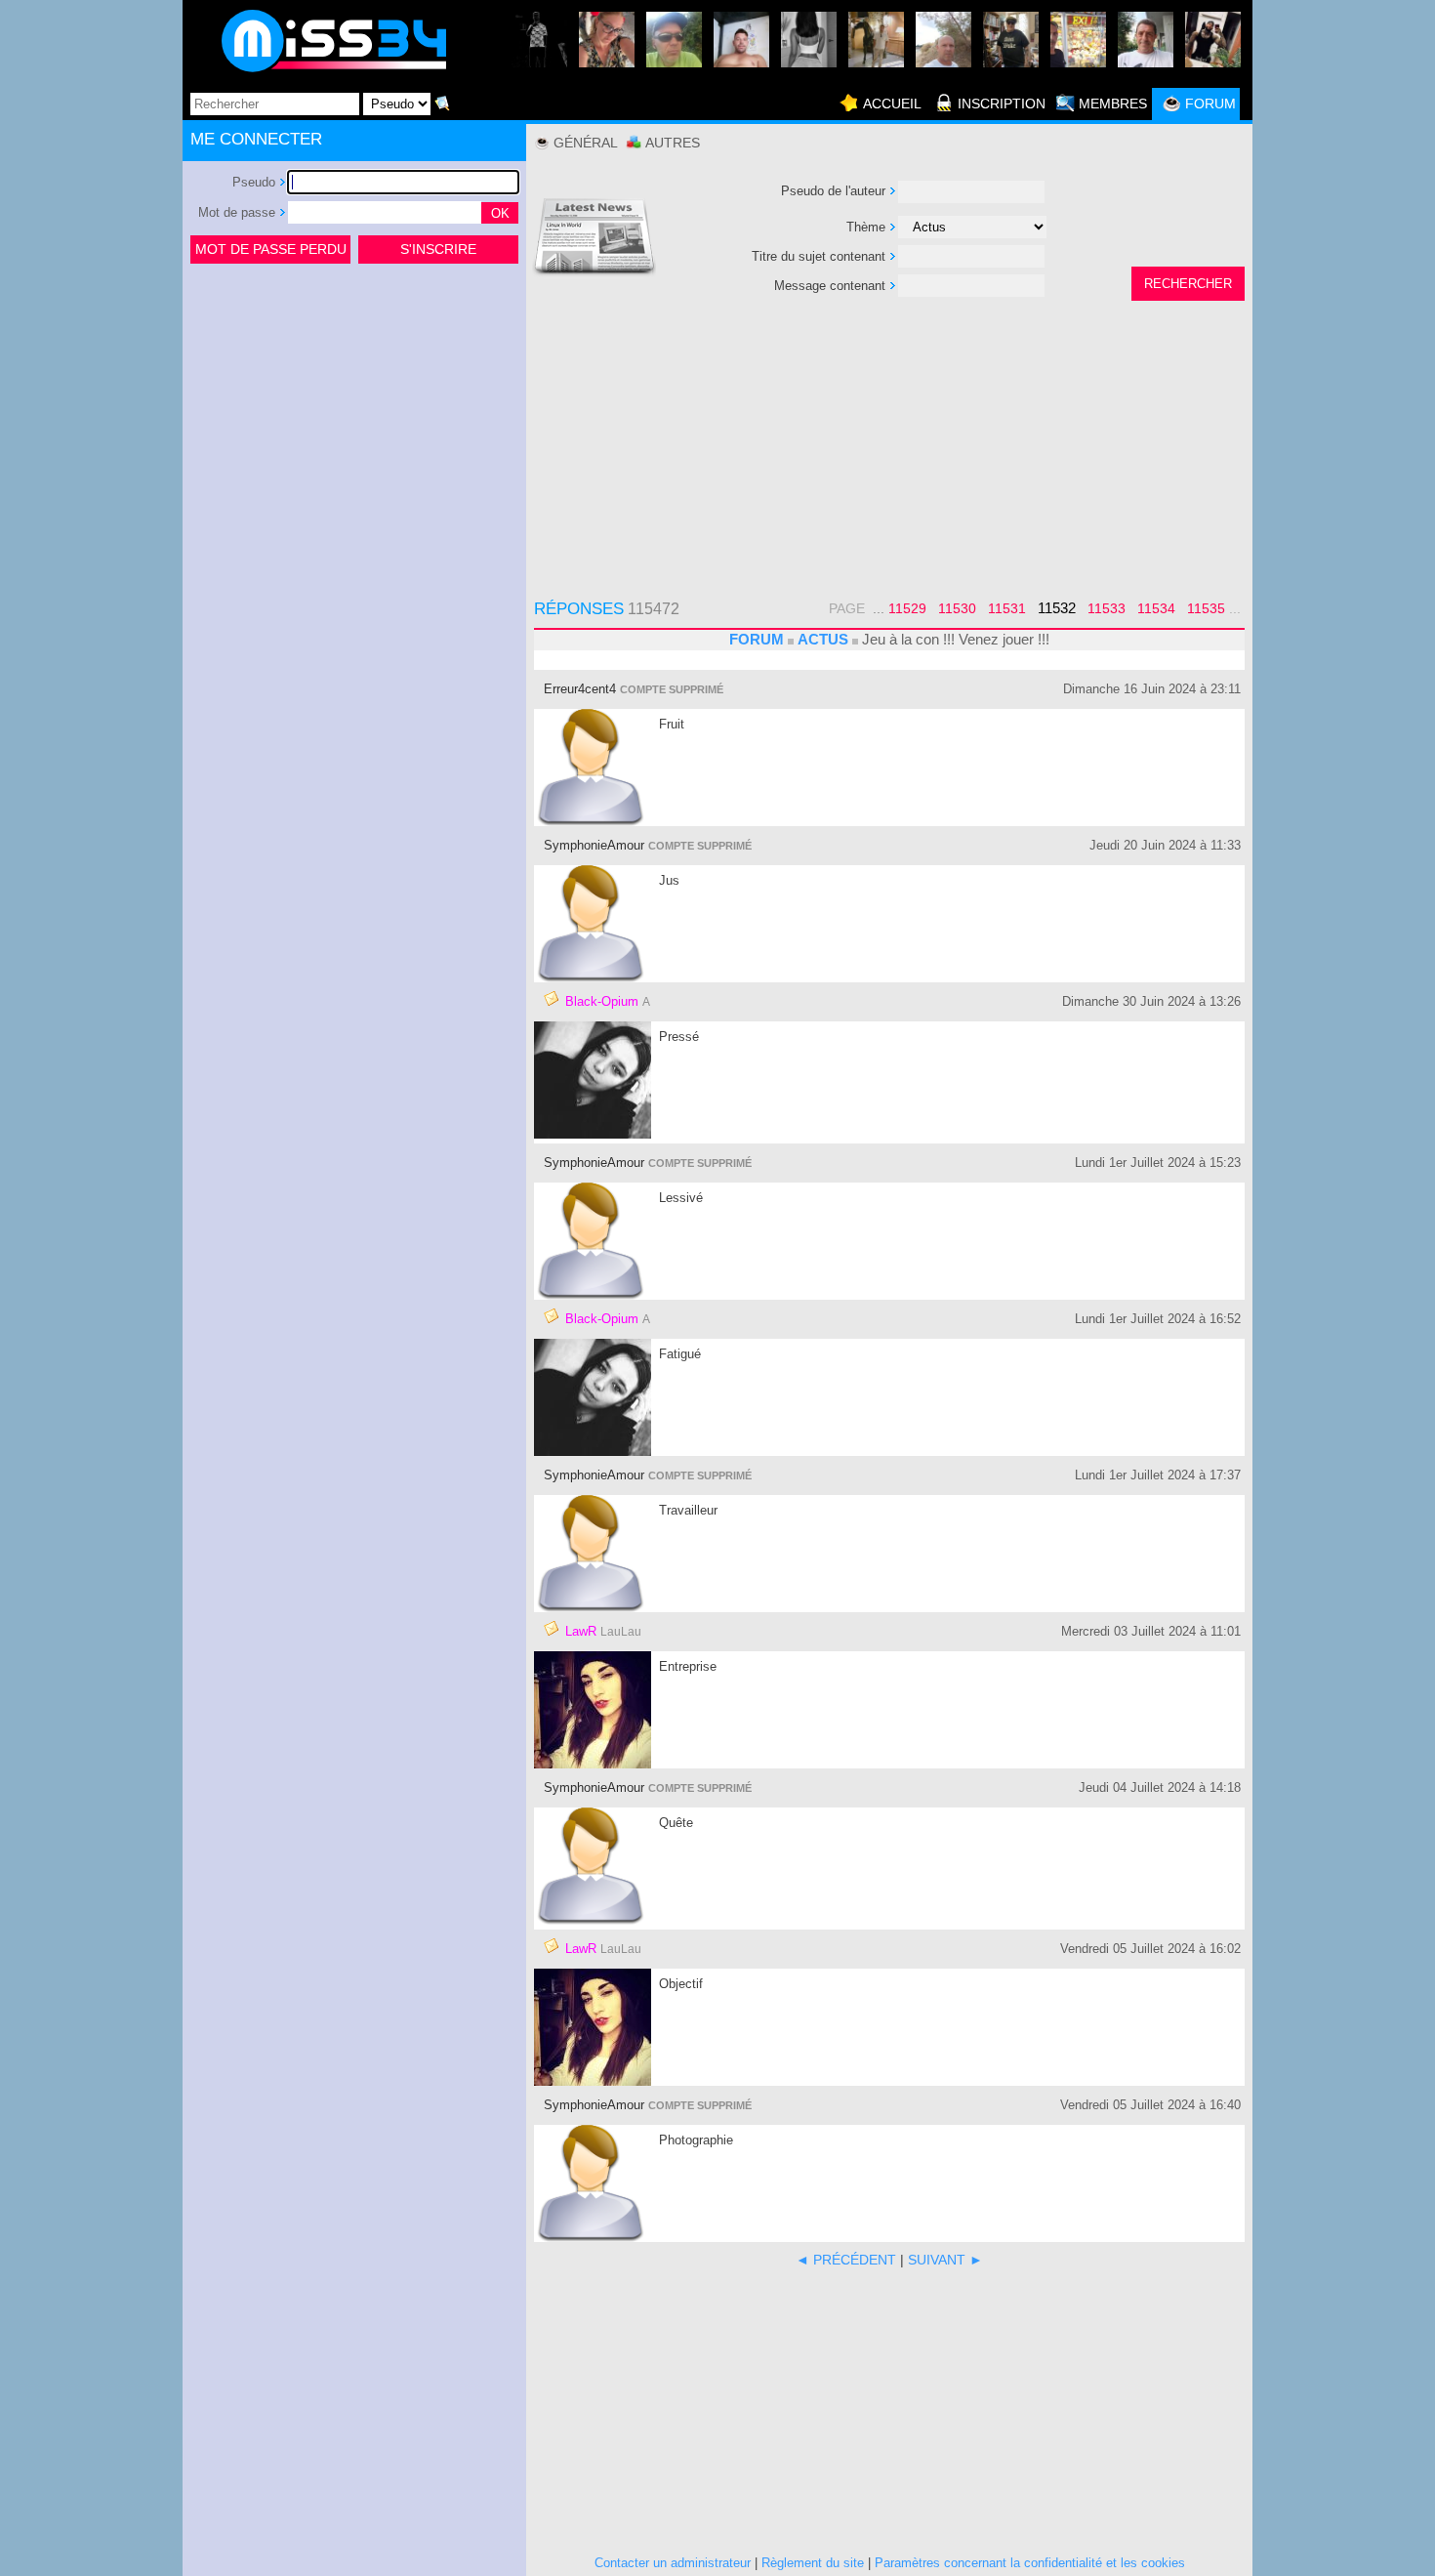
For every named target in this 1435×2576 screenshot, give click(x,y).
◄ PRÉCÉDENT (846, 2260)
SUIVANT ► (945, 2260)
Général (586, 143)
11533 (1107, 608)
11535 (1206, 608)
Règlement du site (813, 2563)
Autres (673, 143)
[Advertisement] (354, 414)
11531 (1007, 608)
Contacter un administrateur (673, 2563)
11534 (1156, 608)
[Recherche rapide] (442, 104)
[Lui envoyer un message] (552, 999)
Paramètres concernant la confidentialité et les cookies (1030, 2563)
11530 (957, 608)
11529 (907, 608)
